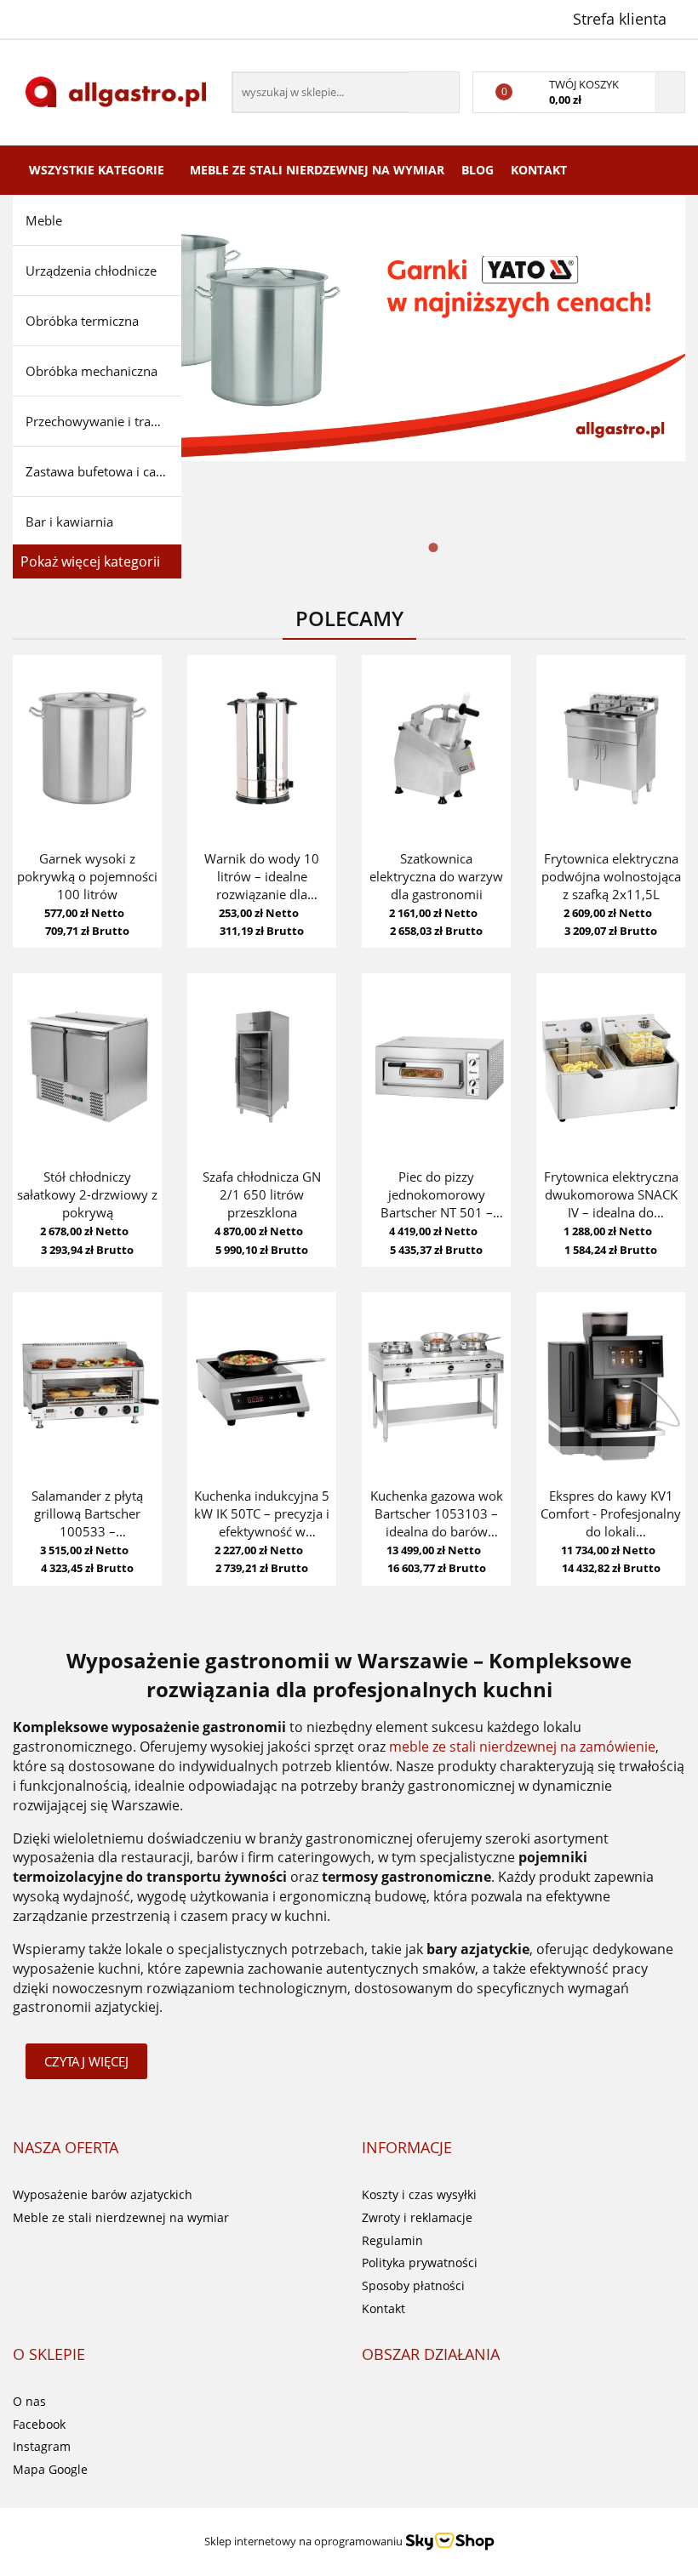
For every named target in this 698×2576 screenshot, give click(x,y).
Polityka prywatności (420, 2263)
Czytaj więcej (86, 2061)
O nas (29, 2401)
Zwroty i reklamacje (417, 2217)
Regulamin (392, 2240)
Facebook (39, 2424)
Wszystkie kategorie (97, 170)
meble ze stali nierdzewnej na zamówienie (522, 1747)
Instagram (42, 2446)
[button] (66, 2148)
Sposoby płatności (413, 2285)
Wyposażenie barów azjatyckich (103, 2194)
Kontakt (539, 170)
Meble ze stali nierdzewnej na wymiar (317, 170)
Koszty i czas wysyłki (419, 2194)
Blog (478, 170)
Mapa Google (50, 2469)
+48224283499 (28, 18)
